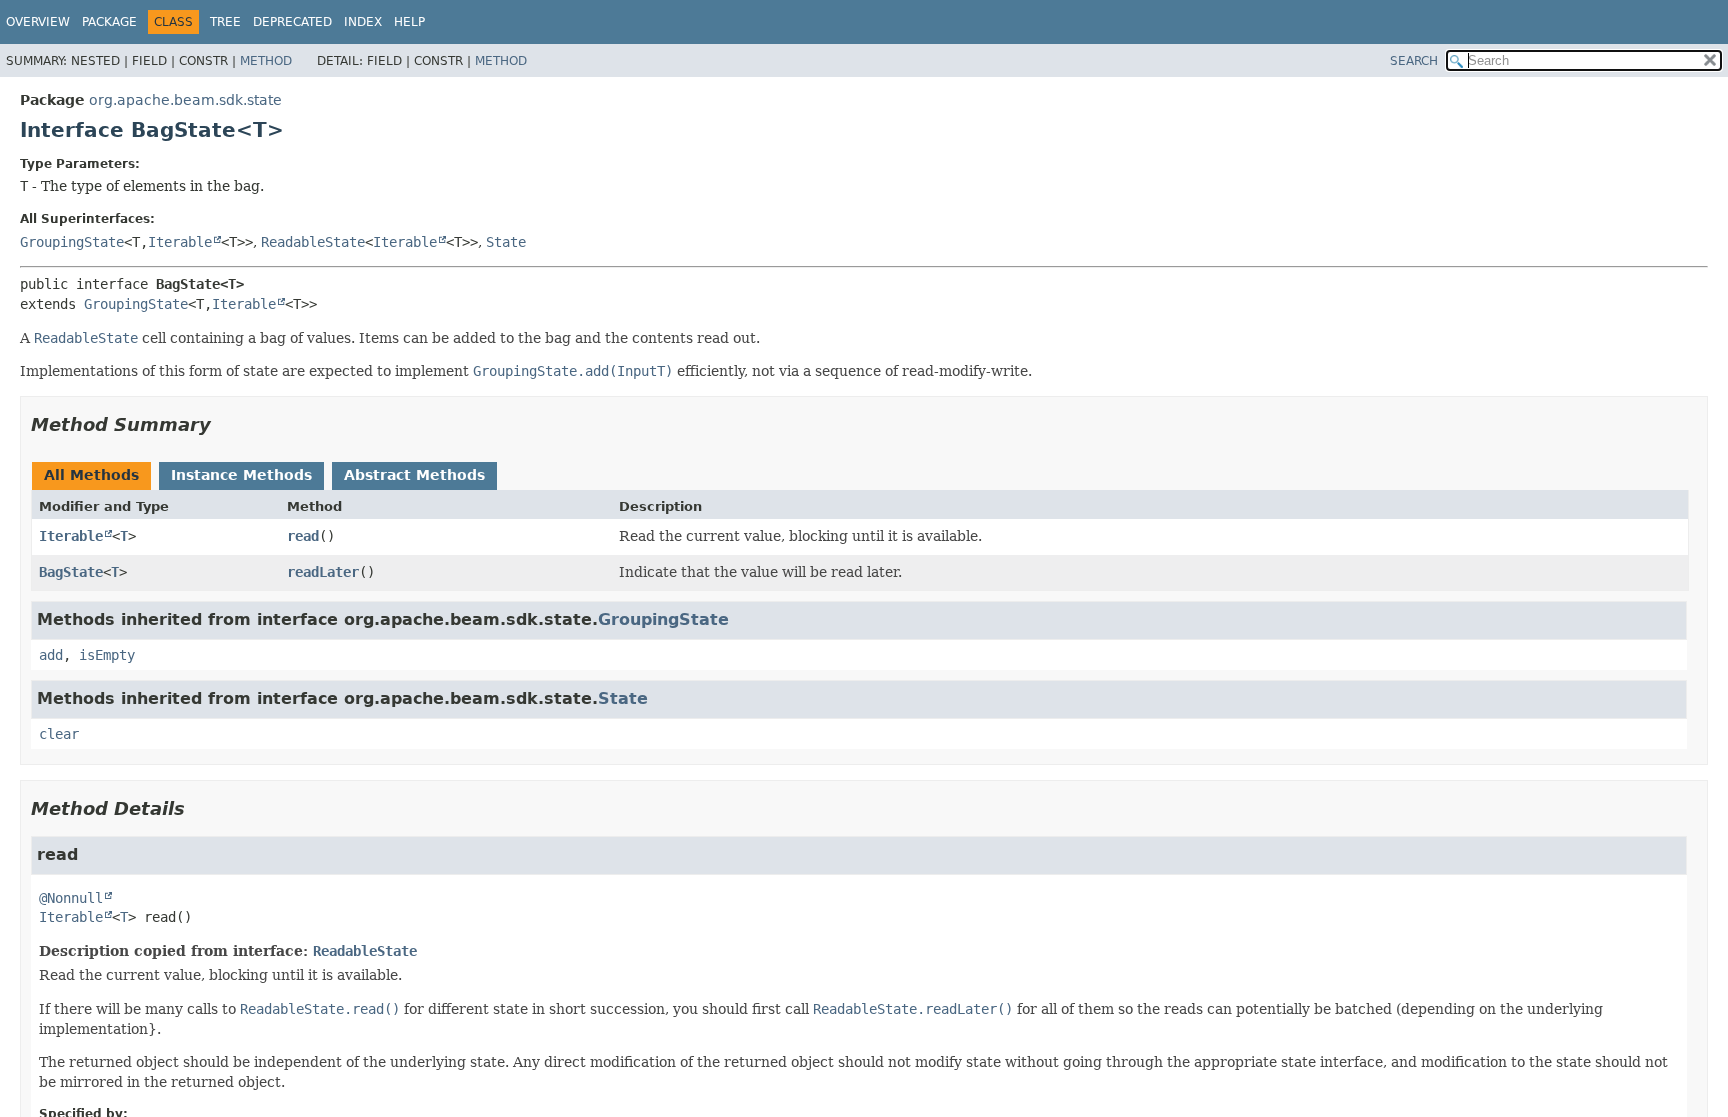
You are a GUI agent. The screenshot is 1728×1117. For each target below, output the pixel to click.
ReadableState (313, 242)
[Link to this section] (225, 424)
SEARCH (1414, 61)
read (303, 536)
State (506, 242)
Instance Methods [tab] (241, 475)
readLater (323, 572)
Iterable (180, 242)
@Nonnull (71, 898)
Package (109, 22)
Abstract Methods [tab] (414, 475)
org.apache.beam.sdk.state (185, 100)
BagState (71, 572)
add (51, 655)
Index (363, 22)
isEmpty (107, 655)
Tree (225, 22)
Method (266, 61)
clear (59, 734)
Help (409, 22)
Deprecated (292, 22)
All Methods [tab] (91, 475)
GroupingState (72, 242)
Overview (38, 22)
